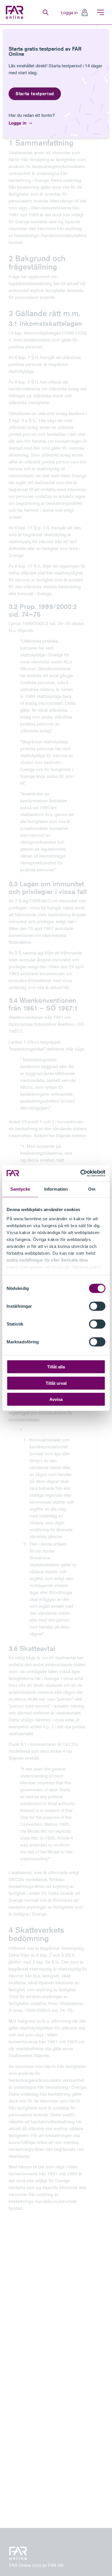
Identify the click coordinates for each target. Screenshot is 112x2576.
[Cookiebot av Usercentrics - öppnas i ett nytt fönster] (81, 1173)
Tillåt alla (56, 1367)
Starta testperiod (35, 94)
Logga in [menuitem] (69, 12)
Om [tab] (92, 1189)
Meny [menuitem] (101, 12)
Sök (46, 12)
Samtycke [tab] (20, 1189)
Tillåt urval (56, 1383)
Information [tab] (56, 1189)
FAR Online (15, 12)
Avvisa (56, 1399)
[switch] (97, 1306)
